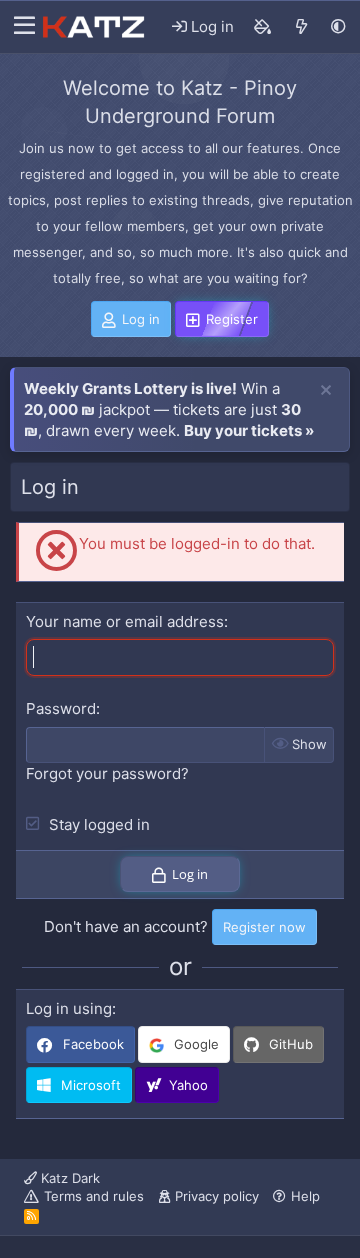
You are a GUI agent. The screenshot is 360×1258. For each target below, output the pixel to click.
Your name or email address (125, 621)
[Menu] (19, 27)
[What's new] (301, 27)
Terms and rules (94, 1196)
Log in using (69, 1008)
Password (61, 708)
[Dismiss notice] (326, 391)
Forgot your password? (107, 773)
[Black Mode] (338, 26)
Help (305, 1196)
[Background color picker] (263, 27)
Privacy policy (217, 1196)
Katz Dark (68, 1178)
